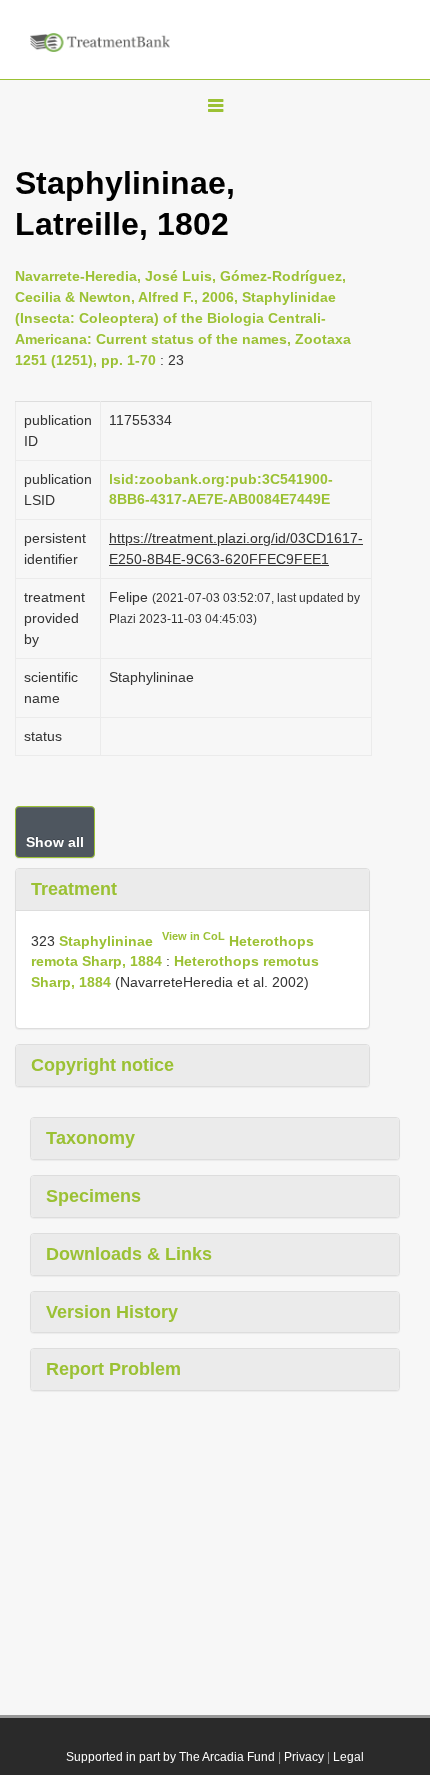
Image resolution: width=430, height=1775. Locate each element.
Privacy (304, 1757)
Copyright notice (102, 1065)
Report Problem (113, 1369)
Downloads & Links (129, 1254)
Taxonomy (90, 1138)
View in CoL (193, 936)
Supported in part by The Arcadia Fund (170, 1757)
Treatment (74, 889)
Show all (55, 842)
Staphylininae (106, 940)
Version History (112, 1312)
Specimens (93, 1196)
